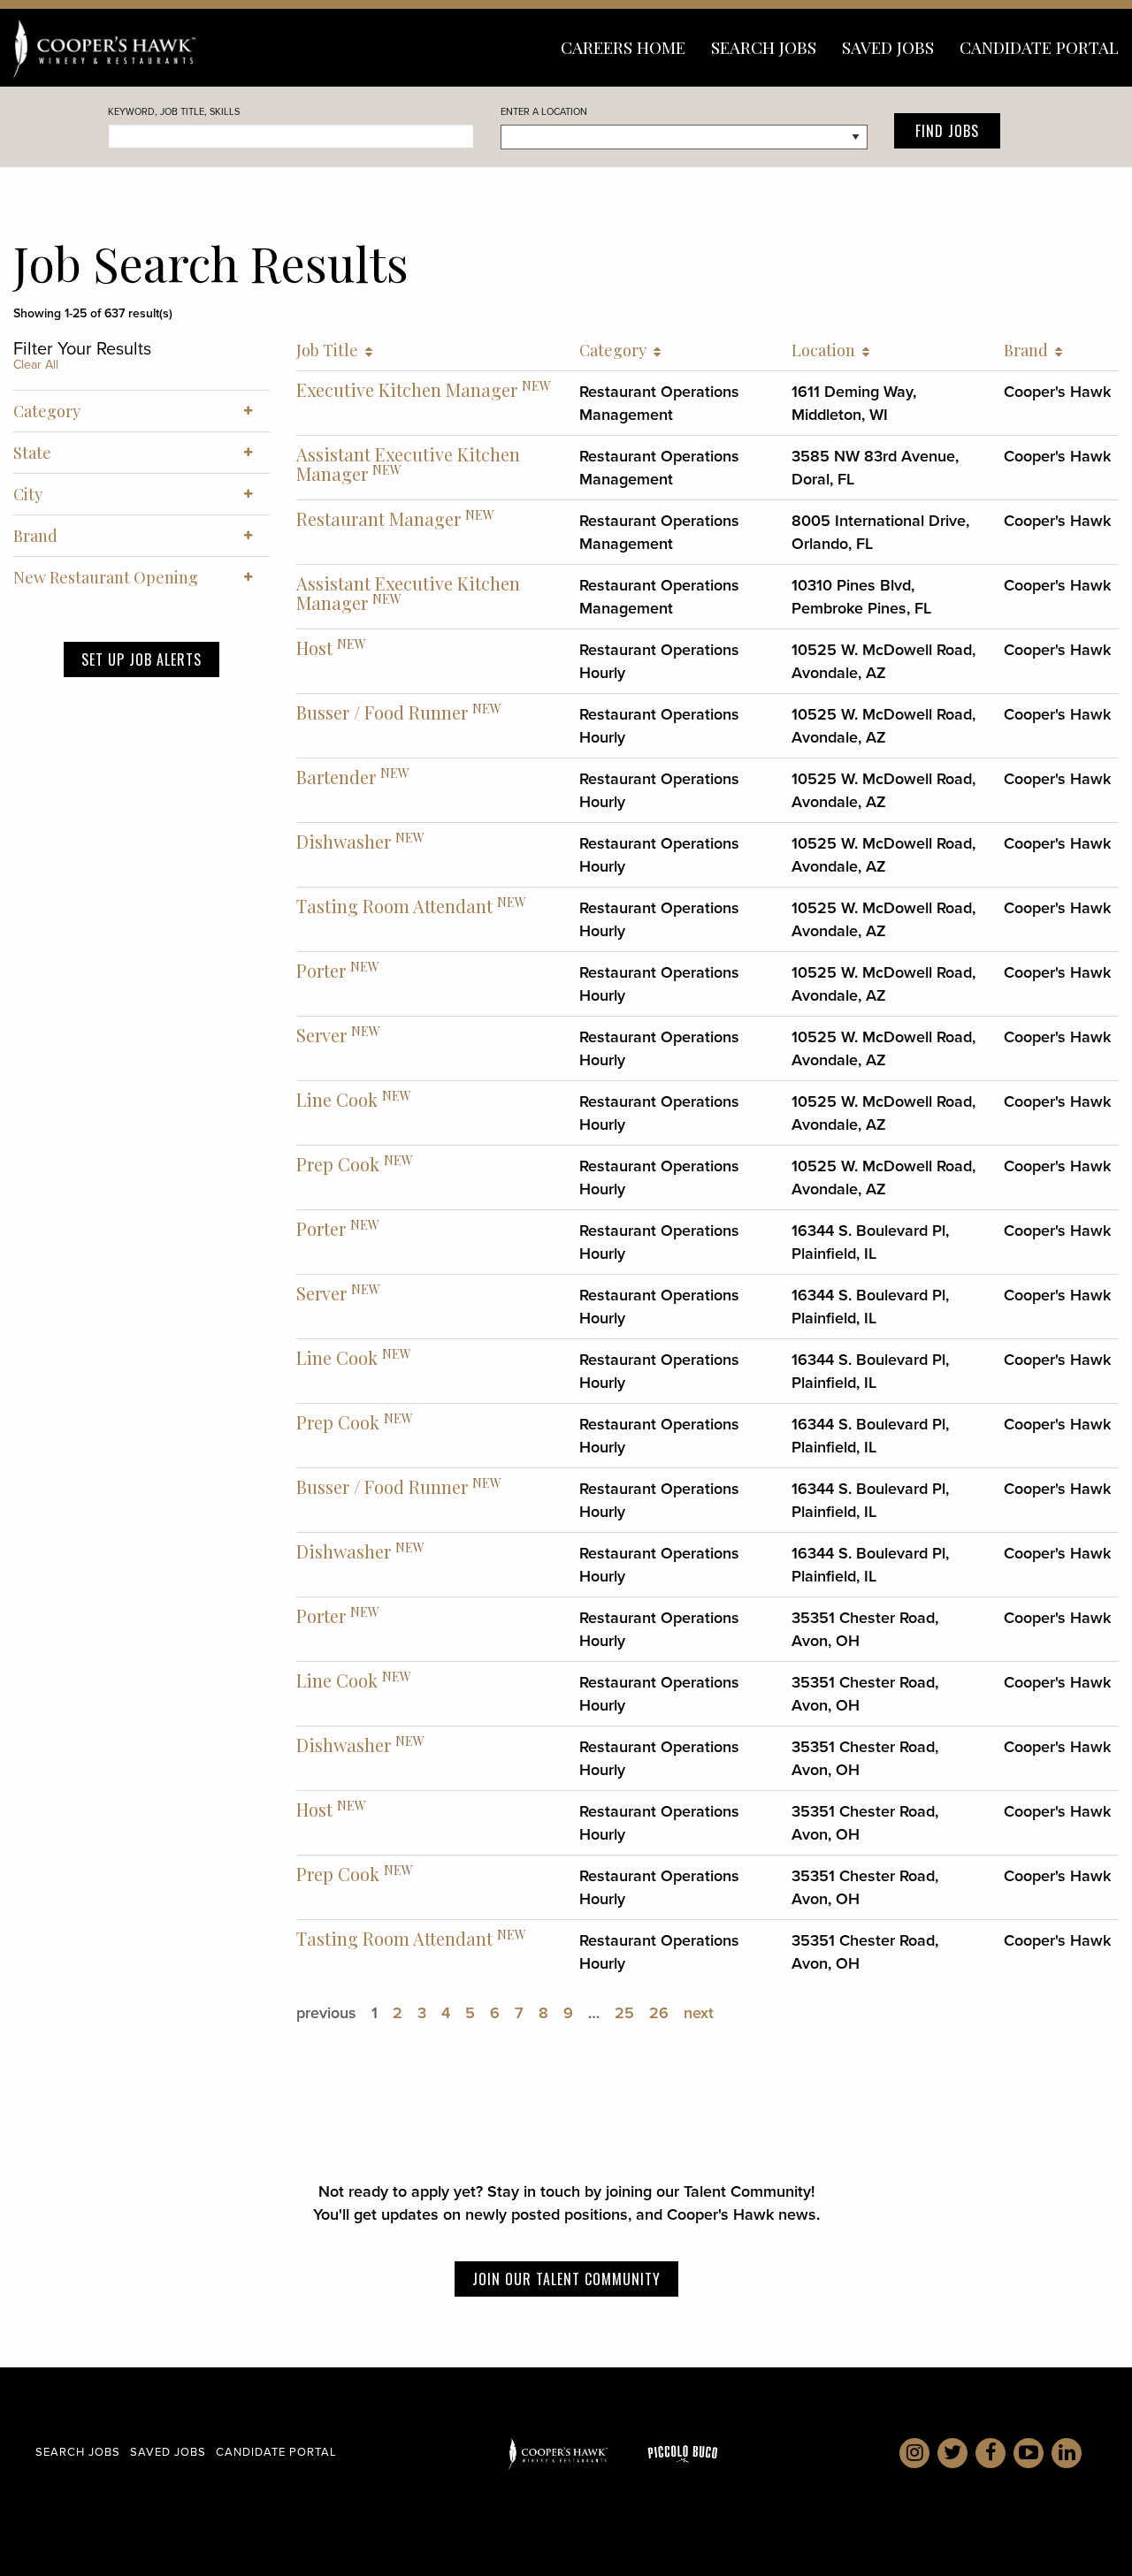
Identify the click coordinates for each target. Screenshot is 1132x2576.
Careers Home (623, 47)
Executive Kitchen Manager (407, 389)
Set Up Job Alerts (141, 659)
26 (659, 2013)
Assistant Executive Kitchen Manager (408, 464)
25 (624, 2013)
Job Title (331, 350)
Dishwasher (344, 841)
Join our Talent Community (566, 2279)
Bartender (336, 777)
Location (827, 350)
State (32, 453)
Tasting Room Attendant (394, 906)
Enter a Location (544, 111)
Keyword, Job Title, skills (174, 111)
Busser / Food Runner (382, 712)
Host (314, 648)
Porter (321, 970)
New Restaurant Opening (106, 577)
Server (321, 1035)
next (699, 2013)
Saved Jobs (888, 47)
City (28, 494)
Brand (1029, 350)
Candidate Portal (1039, 47)
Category (616, 350)
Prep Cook (338, 1164)
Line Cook (337, 1099)
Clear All (36, 365)
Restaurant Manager (379, 518)
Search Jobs (764, 47)
